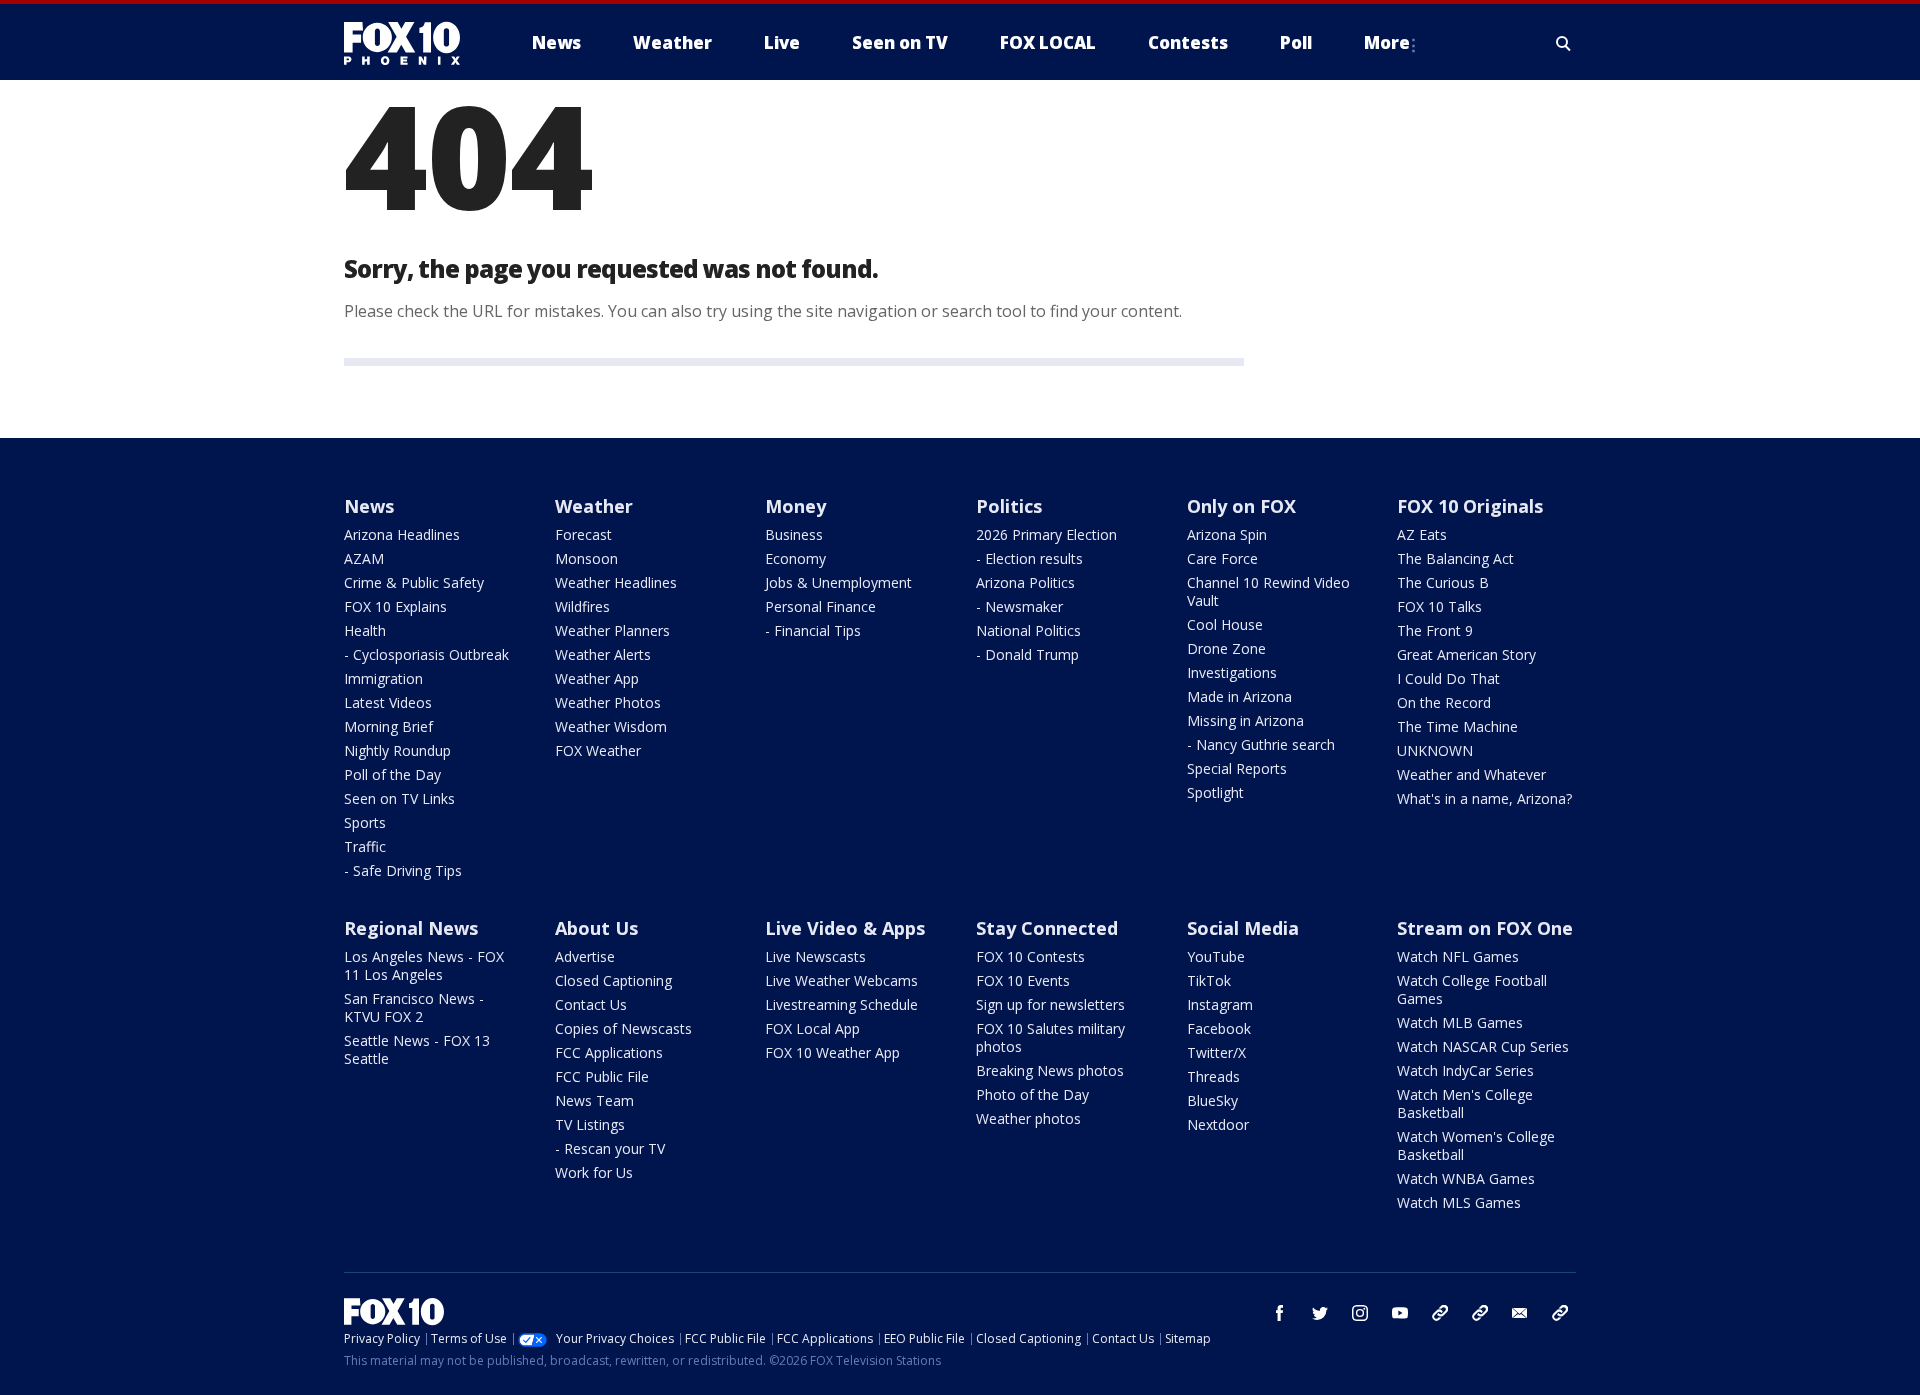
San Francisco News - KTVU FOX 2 (414, 1007)
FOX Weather (598, 750)
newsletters (1560, 1313)
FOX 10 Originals (1470, 506)
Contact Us (591, 1004)
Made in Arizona (1239, 696)
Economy (795, 558)
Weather (594, 506)
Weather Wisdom (611, 726)
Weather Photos (608, 702)
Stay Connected (1047, 928)
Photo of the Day (1032, 1094)
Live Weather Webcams (841, 980)
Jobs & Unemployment (838, 582)
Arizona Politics (1025, 582)
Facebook (1219, 1028)
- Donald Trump (1027, 654)
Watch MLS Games (1459, 1202)
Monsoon (586, 558)
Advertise (585, 956)
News (369, 506)
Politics (1009, 506)
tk (1440, 1313)
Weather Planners (612, 630)
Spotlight (1215, 792)
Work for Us (594, 1172)
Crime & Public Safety (414, 582)
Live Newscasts (815, 956)
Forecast (583, 534)
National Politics (1028, 630)
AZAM (364, 558)
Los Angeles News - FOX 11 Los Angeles (424, 965)
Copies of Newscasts (623, 1028)
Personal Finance (820, 606)
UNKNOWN (1435, 750)
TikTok (1209, 980)
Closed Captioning (613, 980)
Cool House (1225, 624)
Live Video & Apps (845, 928)
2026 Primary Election (1046, 534)
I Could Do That (1448, 678)
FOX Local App (812, 1028)
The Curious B (1443, 582)
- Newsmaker (1019, 606)
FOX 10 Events (1023, 980)
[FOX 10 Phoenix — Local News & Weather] (410, 43)
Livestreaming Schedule (841, 1004)
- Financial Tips (813, 630)
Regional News (411, 928)
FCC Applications (609, 1052)
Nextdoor (1218, 1124)
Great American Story (1466, 654)
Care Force (1222, 558)
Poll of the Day (392, 774)
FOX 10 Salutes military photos (1050, 1037)
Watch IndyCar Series (1465, 1070)
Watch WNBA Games (1466, 1178)
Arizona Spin (1227, 534)
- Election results (1029, 558)
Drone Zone (1226, 648)
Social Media (1243, 928)
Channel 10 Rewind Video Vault (1268, 591)
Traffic (365, 846)
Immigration (383, 678)
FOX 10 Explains (395, 606)
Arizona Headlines (402, 534)
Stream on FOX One (1485, 928)
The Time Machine (1457, 726)
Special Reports (1237, 768)
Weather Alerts (603, 654)
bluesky (1480, 1313)
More (1387, 42)
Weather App (597, 678)
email (1520, 1313)
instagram (1360, 1313)
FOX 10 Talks (1439, 606)
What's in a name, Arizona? (1484, 798)
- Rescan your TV (610, 1148)
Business (794, 534)
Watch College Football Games (1472, 989)
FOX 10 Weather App (832, 1052)
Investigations (1232, 672)
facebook (1280, 1313)
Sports (365, 822)
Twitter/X (1216, 1052)
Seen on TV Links (399, 798)
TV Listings (590, 1124)
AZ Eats (1422, 534)
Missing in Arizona (1245, 720)
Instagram (1220, 1004)
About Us (596, 928)
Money (795, 506)
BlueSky (1212, 1100)
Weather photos (1028, 1118)
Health (365, 630)
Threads (1213, 1076)
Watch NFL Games (1458, 956)
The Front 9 (1435, 630)
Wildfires (582, 606)
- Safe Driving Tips (403, 870)
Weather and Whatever (1471, 774)
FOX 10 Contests (1030, 956)
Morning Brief (388, 726)
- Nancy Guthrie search (1261, 744)
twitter (1320, 1313)
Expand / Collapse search (1564, 43)
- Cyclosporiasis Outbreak (426, 654)
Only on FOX (1241, 506)
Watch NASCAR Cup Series (1483, 1046)
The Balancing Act (1455, 558)
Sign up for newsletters (1050, 1004)
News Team (594, 1100)
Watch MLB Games (1460, 1022)
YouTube (1216, 956)
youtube (1400, 1313)
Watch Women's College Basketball (1476, 1145)
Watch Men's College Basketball (1465, 1103)
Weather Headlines (616, 582)
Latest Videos (388, 702)
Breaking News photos (1050, 1070)
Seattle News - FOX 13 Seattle (417, 1049)
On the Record (1444, 702)
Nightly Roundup (397, 750)
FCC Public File (602, 1076)
